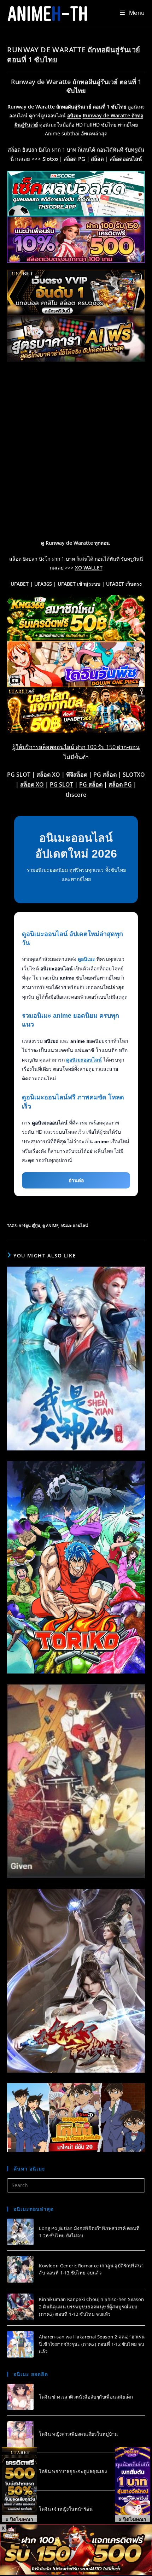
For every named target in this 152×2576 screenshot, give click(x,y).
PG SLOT (19, 775)
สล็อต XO (48, 775)
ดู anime (50, 1225)
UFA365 (43, 584)
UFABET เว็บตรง (124, 584)
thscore (76, 795)
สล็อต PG (74, 159)
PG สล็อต (105, 775)
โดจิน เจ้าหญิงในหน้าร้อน (66, 2509)
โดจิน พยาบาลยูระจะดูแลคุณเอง (73, 2471)
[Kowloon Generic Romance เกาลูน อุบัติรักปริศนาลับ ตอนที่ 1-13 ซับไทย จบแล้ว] (20, 2269)
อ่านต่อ (76, 1180)
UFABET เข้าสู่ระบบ (79, 584)
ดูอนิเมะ (86, 959)
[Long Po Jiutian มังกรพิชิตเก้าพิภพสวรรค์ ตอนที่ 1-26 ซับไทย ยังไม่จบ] (20, 2232)
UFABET (20, 584)
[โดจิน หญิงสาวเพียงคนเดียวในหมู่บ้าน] (20, 2434)
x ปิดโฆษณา (19, 2519)
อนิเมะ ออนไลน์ (74, 1225)
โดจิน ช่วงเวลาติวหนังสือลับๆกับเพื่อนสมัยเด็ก (86, 2397)
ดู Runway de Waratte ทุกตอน (75, 543)
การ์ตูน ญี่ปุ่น (30, 1225)
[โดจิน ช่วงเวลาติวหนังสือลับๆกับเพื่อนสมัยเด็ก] (20, 2397)
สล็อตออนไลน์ (126, 159)
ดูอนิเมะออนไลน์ (84, 1060)
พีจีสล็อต (77, 775)
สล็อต (97, 159)
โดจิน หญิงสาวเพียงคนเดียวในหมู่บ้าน (78, 2434)
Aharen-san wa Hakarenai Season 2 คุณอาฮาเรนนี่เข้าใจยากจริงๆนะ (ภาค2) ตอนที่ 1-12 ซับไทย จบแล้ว (92, 2344)
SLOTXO (134, 775)
